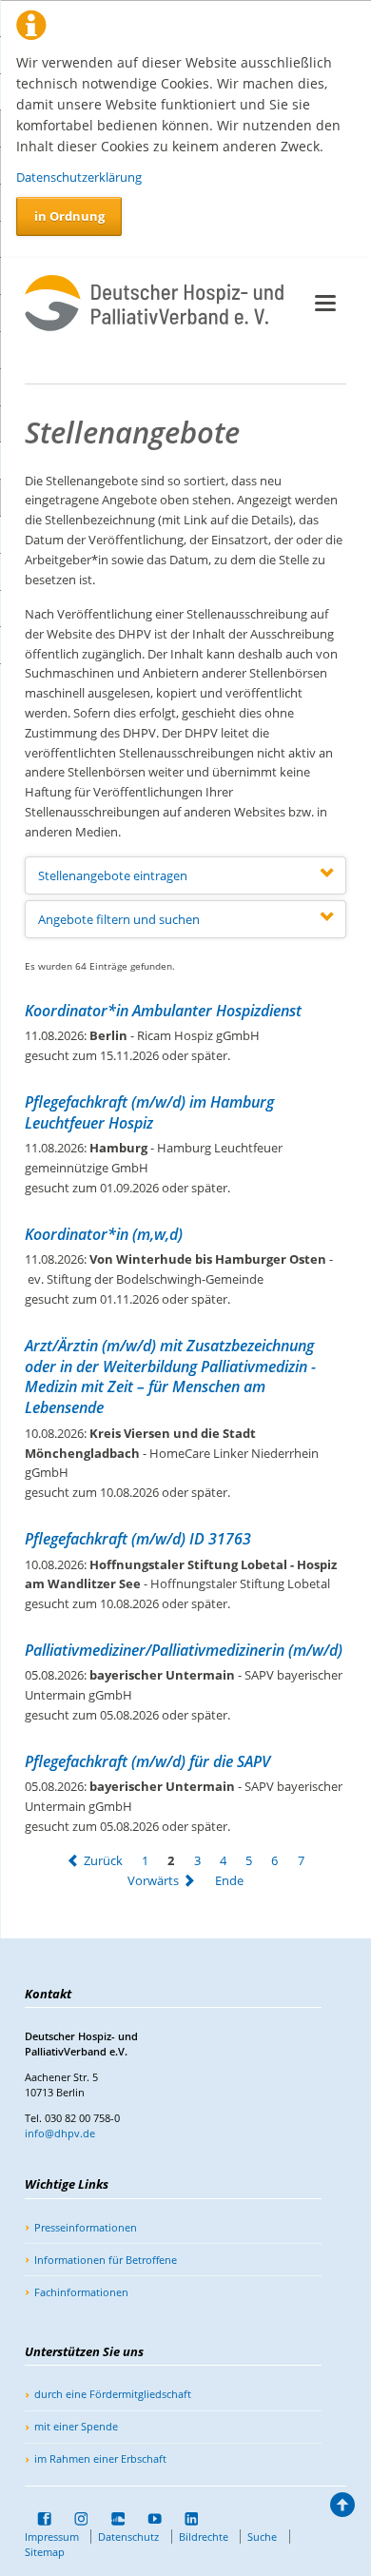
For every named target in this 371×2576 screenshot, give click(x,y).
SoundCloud (111, 2519)
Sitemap (45, 2552)
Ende (229, 1880)
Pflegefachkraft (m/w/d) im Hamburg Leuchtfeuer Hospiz (149, 1112)
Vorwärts (153, 1880)
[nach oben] (342, 2509)
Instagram (75, 2519)
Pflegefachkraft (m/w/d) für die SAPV (147, 1761)
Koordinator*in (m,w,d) (104, 1234)
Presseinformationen (86, 2227)
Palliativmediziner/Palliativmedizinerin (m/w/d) (184, 1650)
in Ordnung (69, 216)
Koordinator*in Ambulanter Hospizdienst (163, 1011)
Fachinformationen (81, 2292)
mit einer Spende (76, 2426)
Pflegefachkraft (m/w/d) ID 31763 (138, 1539)
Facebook (38, 2519)
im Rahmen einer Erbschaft (100, 2458)
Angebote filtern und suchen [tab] (119, 919)
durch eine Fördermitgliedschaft (113, 2394)
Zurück (103, 1860)
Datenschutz (128, 2537)
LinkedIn (185, 2519)
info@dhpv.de (60, 2133)
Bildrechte (204, 2537)
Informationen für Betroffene (106, 2260)
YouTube (148, 2519)
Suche (262, 2537)
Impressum (52, 2537)
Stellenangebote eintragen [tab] (113, 875)
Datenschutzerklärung (79, 177)
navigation (325, 303)
